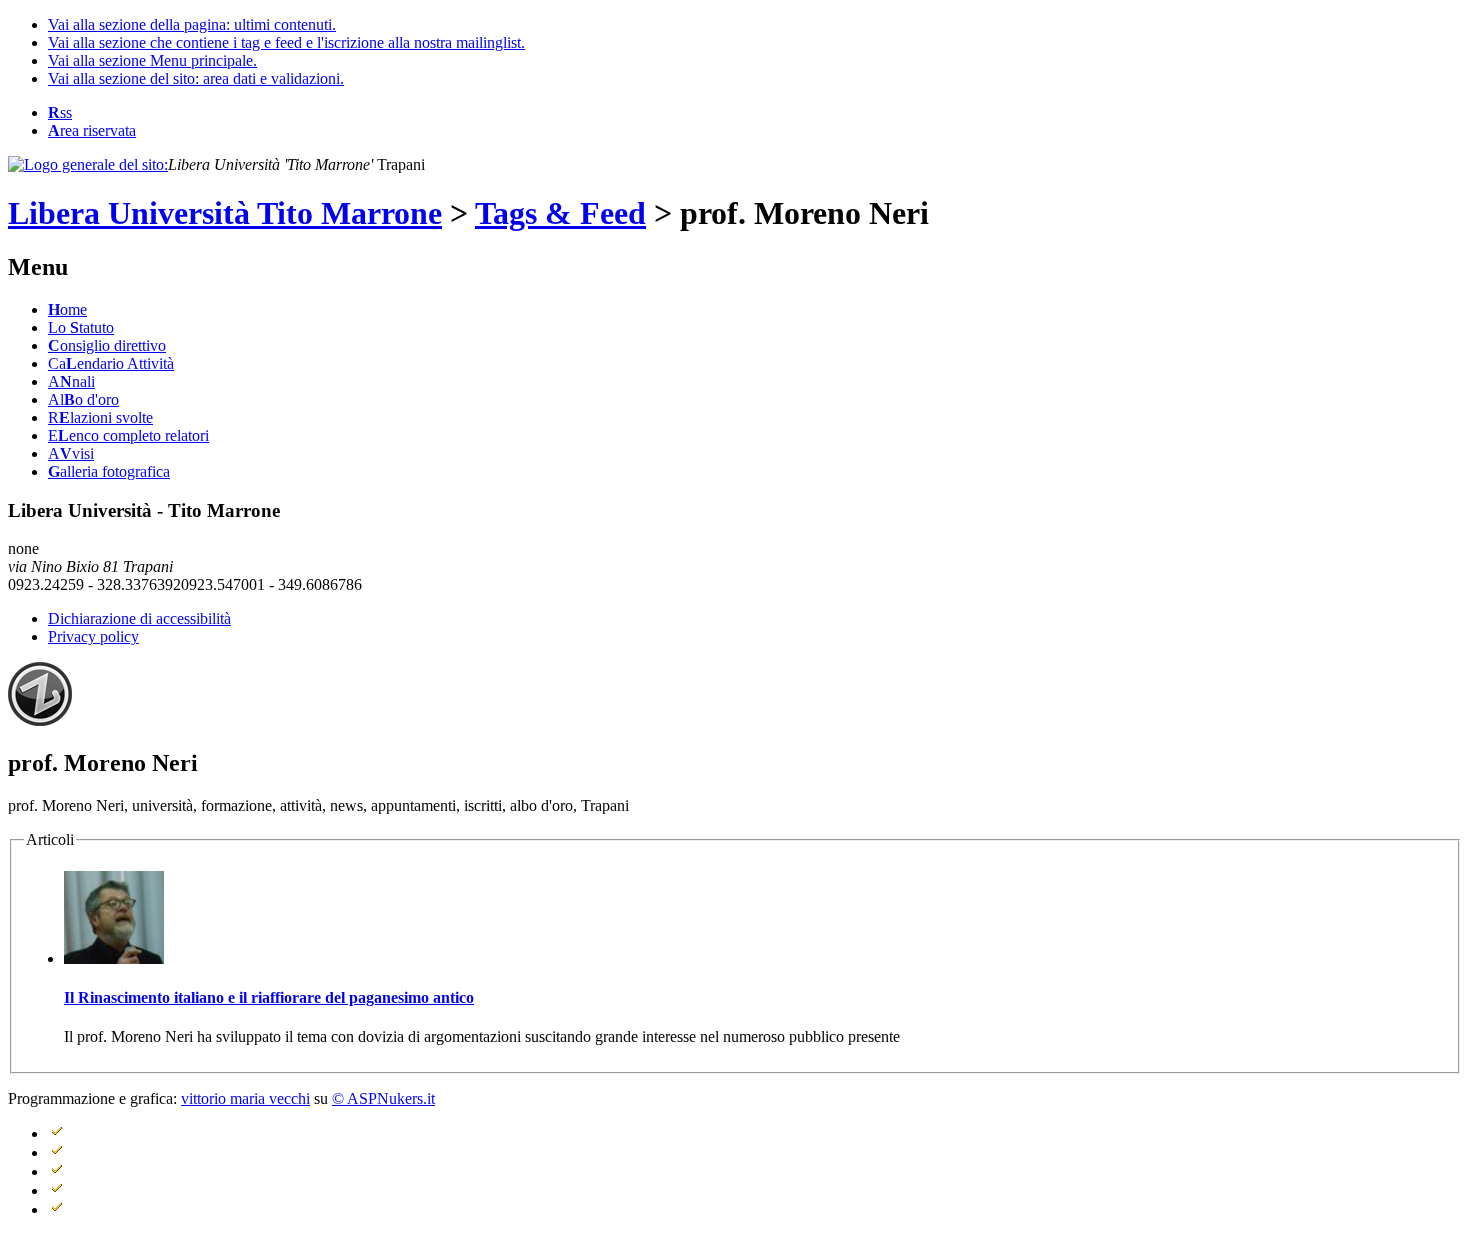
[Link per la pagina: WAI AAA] (88, 1171)
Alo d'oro (83, 399)
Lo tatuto (81, 327)
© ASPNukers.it (383, 1098)
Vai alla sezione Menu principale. (152, 60)
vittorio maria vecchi (245, 1098)
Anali (71, 381)
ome (67, 309)
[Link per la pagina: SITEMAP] (88, 1133)
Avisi (71, 453)
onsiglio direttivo (107, 345)
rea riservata (92, 130)
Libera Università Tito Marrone (225, 213)
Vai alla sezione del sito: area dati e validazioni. (196, 78)
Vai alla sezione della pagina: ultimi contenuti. (192, 24)
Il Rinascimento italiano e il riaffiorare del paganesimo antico (269, 997)
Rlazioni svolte (100, 417)
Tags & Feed (560, 213)
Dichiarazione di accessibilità (139, 618)
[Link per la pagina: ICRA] (88, 1209)
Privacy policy (93, 636)
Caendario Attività (111, 363)
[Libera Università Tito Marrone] (88, 164)
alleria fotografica (109, 471)
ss (60, 112)
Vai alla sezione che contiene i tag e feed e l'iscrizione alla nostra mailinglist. (286, 42)
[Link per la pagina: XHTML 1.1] (88, 1152)
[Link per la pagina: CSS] (88, 1190)
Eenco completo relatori (128, 435)
